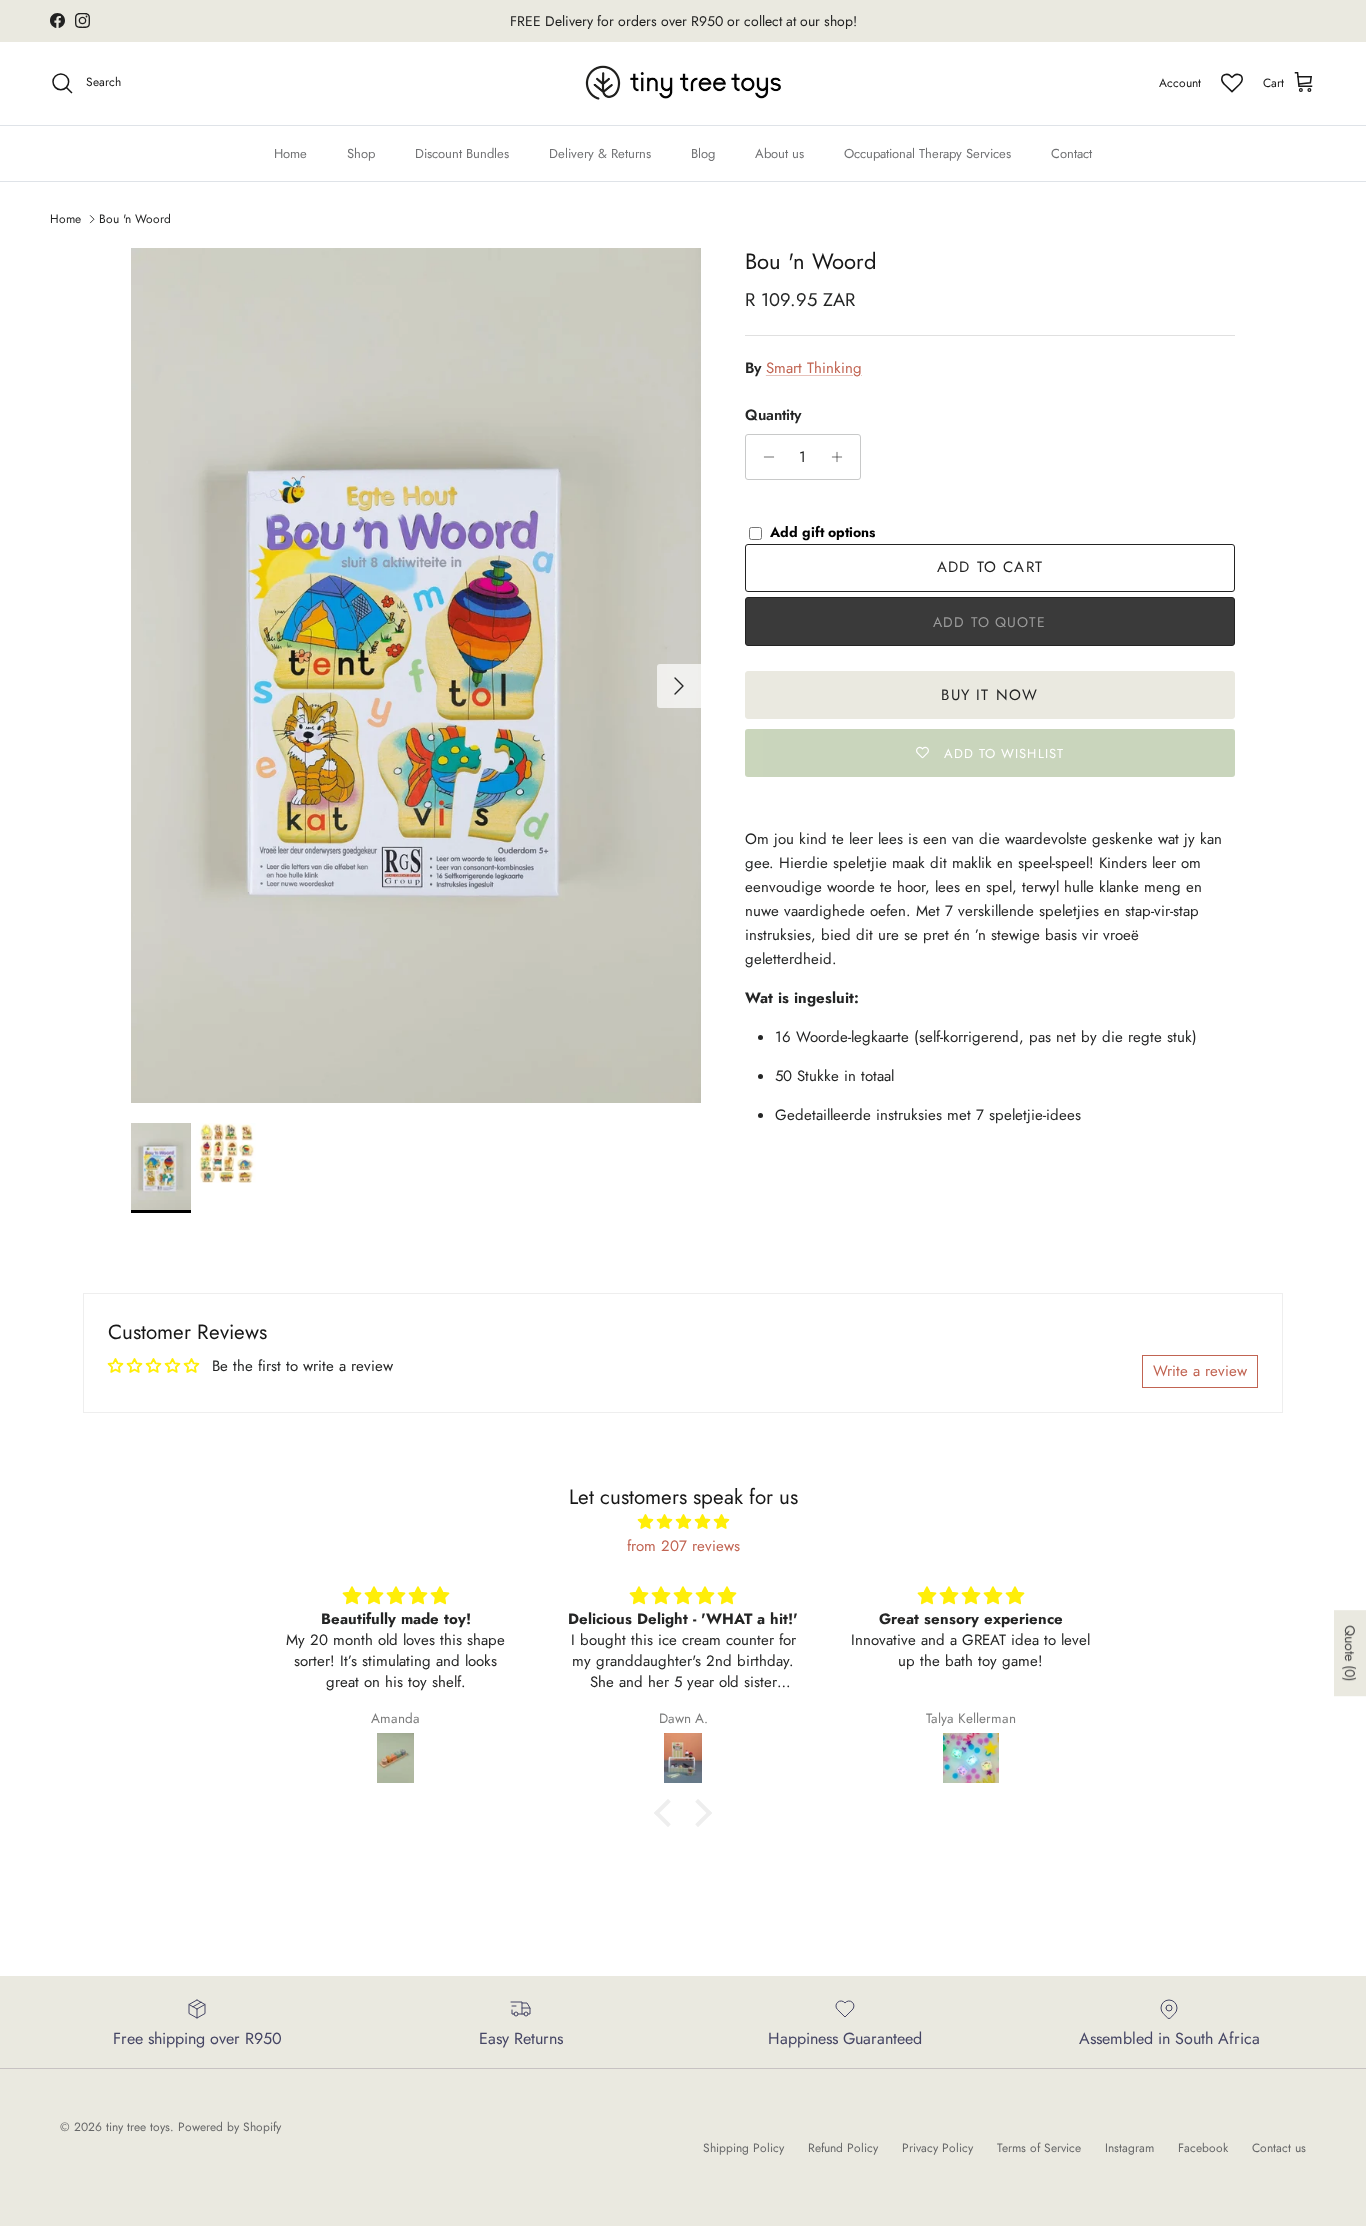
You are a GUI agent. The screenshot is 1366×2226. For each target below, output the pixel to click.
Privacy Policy (937, 2148)
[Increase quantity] (842, 457)
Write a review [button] (1200, 1371)
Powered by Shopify (229, 2127)
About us (779, 152)
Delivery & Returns (600, 152)
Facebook (1203, 2148)
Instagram (1129, 2148)
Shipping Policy (743, 2148)
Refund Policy (843, 2148)
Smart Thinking (814, 368)
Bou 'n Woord (135, 219)
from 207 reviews (683, 1546)
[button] (668, 1812)
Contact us (1279, 2148)
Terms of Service (1039, 2148)
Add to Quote (989, 622)
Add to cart (990, 567)
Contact (1071, 152)
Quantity (773, 415)
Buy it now (989, 695)
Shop (361, 152)
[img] (683, 1522)
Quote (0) (1350, 1653)
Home (290, 152)
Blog (703, 152)
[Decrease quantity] (763, 457)
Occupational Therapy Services (927, 152)
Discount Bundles (462, 152)
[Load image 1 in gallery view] (416, 675)
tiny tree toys (138, 2127)
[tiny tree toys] (683, 83)
